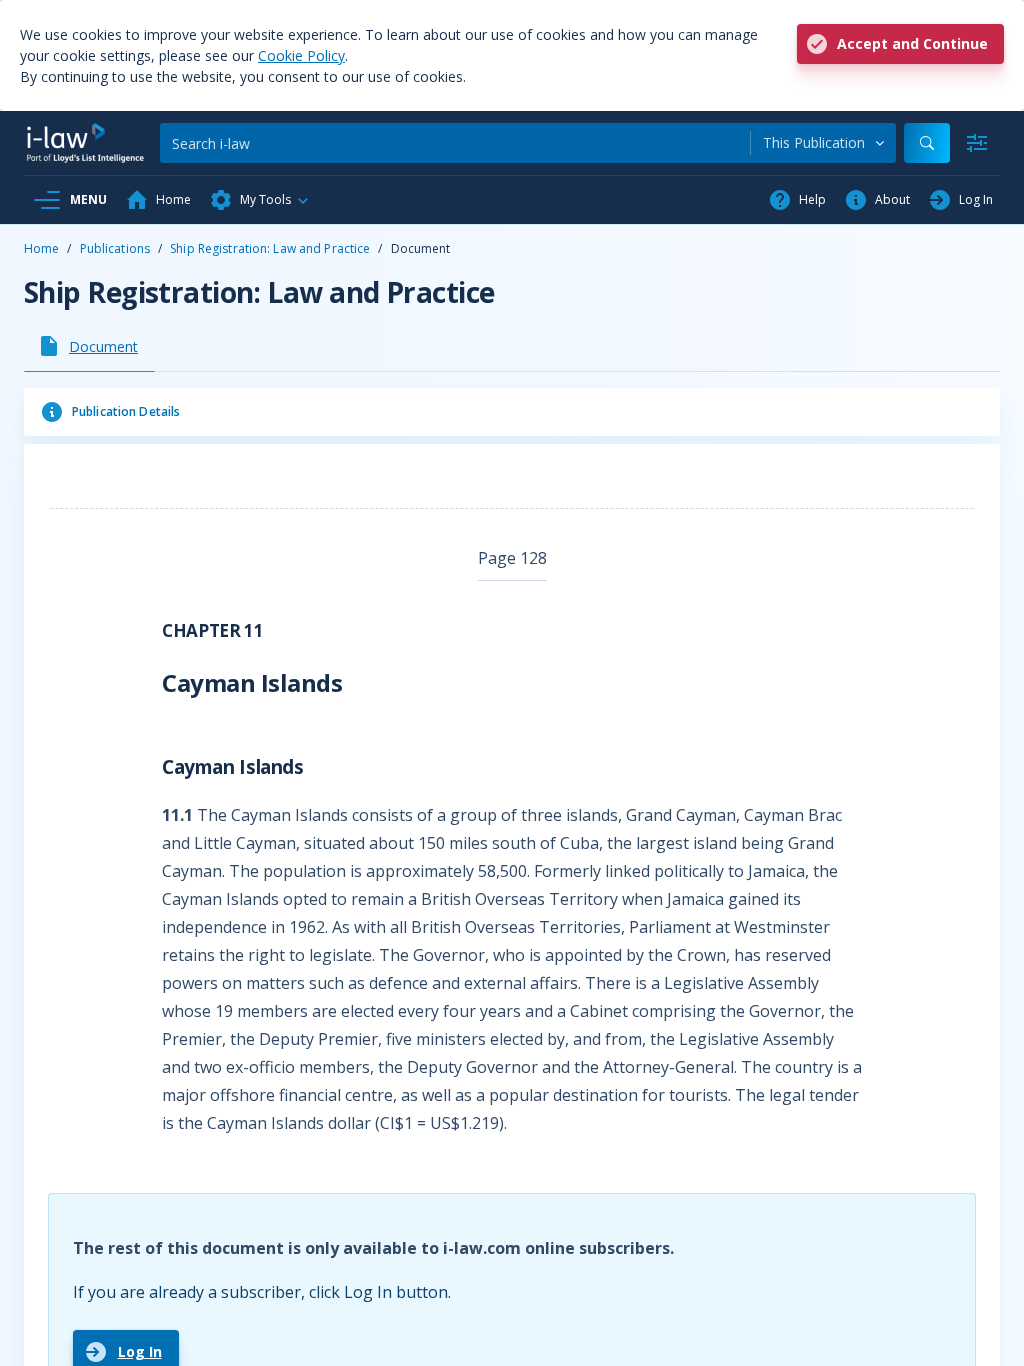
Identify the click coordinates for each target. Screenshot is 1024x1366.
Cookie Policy (301, 55)
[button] (260, 200)
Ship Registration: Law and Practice (270, 248)
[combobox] (823, 143)
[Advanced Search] (977, 143)
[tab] (89, 346)
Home (41, 248)
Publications (115, 248)
